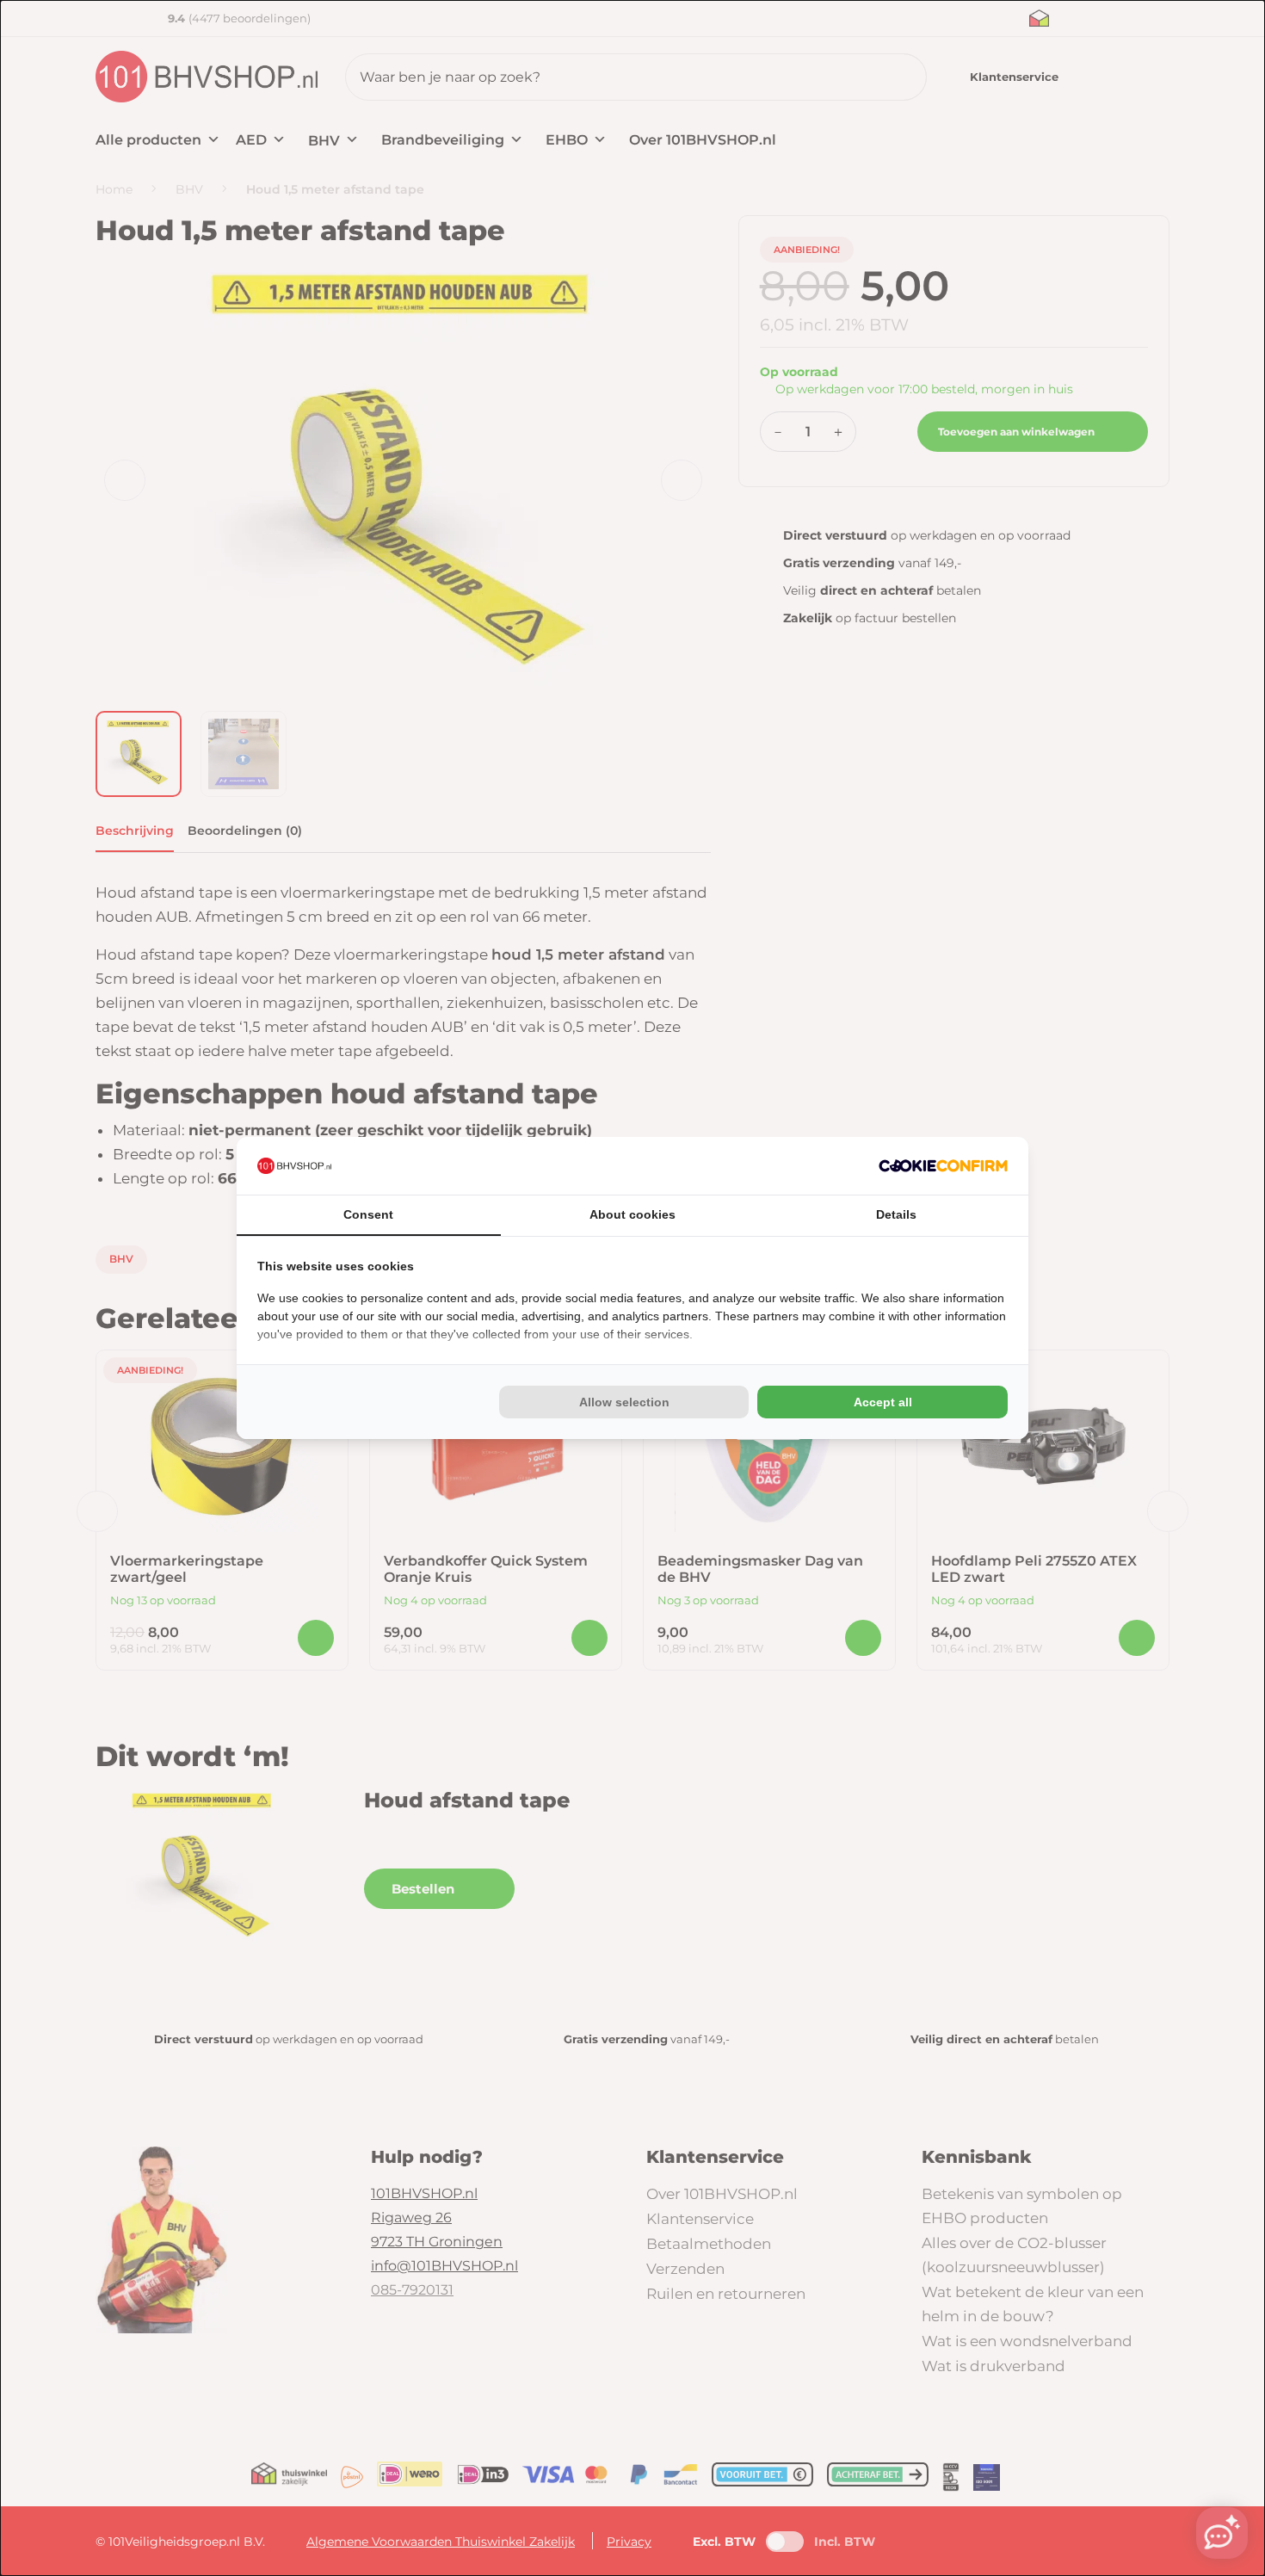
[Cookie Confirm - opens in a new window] (943, 1166)
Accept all (883, 1402)
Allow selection (624, 1402)
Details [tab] (896, 1214)
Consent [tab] (368, 1214)
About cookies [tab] (632, 1214)
